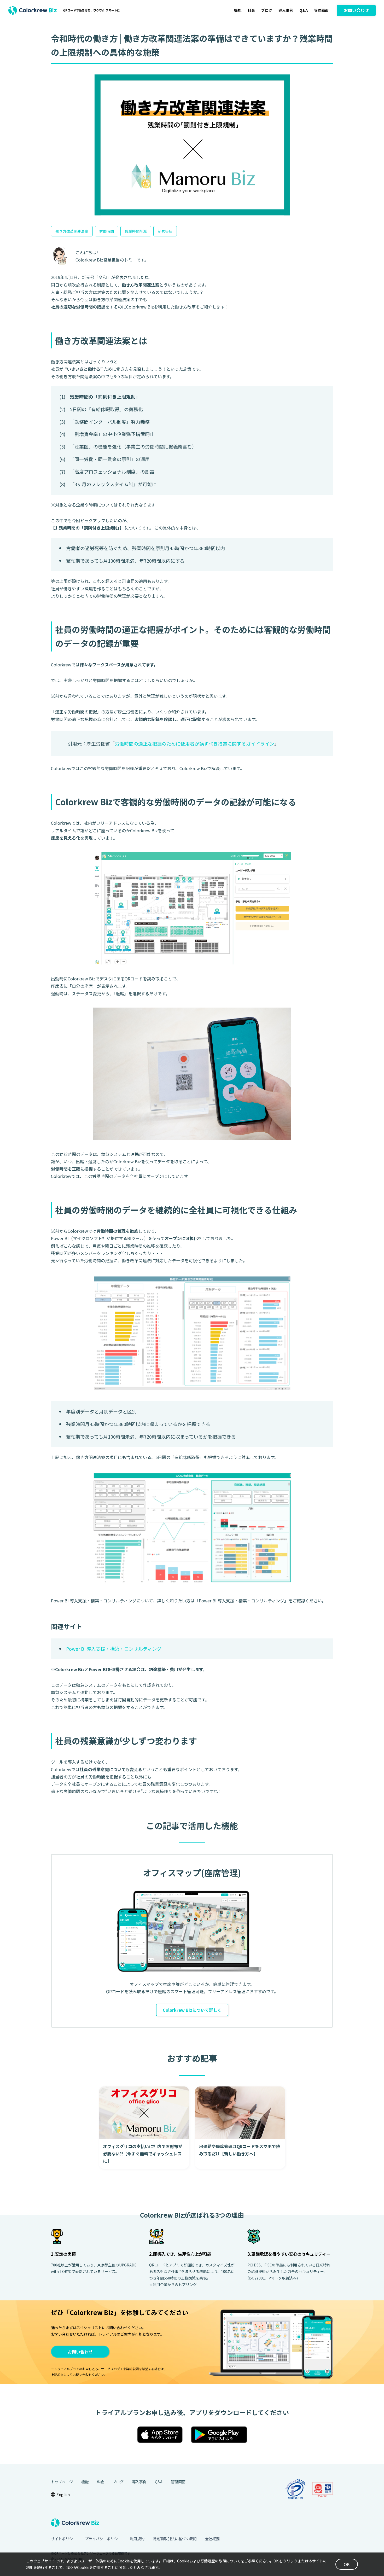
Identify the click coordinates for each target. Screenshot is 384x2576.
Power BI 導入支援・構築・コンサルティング (114, 1649)
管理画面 (321, 10)
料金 (251, 10)
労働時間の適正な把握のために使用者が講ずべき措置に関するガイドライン (194, 743)
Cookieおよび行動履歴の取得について (209, 2561)
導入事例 (286, 10)
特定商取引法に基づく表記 (175, 2539)
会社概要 (212, 2539)
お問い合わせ (80, 2352)
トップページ (62, 2482)
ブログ (267, 10)
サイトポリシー (64, 2539)
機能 (238, 10)
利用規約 (137, 2539)
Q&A (304, 10)
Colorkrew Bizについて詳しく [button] (192, 2010)
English (63, 2494)
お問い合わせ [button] (356, 10)
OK (347, 2564)
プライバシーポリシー (103, 2539)
